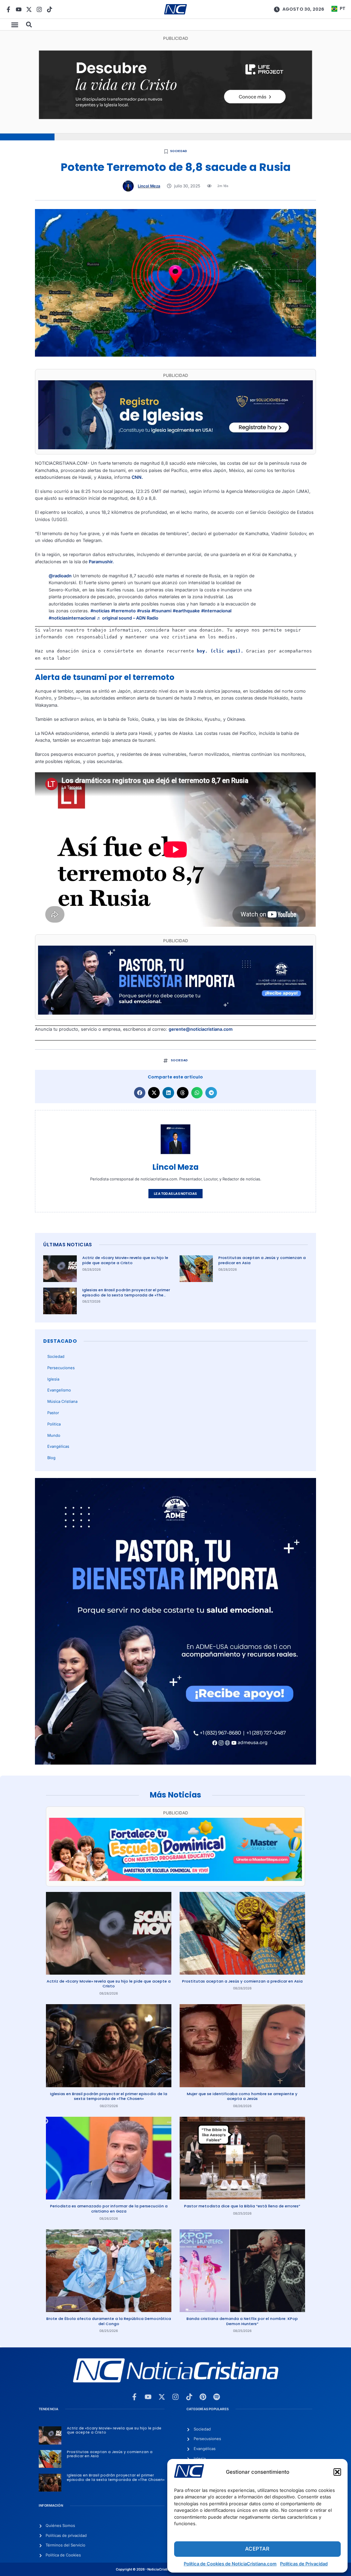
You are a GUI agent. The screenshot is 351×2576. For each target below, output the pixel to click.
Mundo (54, 1435)
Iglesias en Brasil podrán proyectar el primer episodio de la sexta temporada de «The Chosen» (126, 1295)
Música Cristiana (62, 1401)
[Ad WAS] (175, 448)
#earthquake (186, 611)
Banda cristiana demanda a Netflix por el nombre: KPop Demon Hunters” (242, 2321)
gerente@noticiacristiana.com (201, 1029)
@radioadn (60, 576)
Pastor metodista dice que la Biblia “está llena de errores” (242, 2206)
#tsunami (161, 611)
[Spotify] (217, 2397)
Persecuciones (61, 1368)
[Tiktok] (50, 9)
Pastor (53, 1413)
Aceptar (257, 2549)
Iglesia (53, 1379)
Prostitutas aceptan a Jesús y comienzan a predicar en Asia (262, 1260)
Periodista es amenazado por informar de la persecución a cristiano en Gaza (109, 2209)
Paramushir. (101, 562)
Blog (51, 1458)
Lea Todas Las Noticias (175, 1194)
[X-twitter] (29, 9)
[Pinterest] (203, 2397)
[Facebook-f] (8, 9)
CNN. (137, 477)
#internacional (216, 611)
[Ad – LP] (176, 118)
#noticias (100, 611)
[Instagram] (39, 9)
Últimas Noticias (68, 1245)
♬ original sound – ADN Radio (128, 618)
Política (54, 1424)
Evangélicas (58, 1446)
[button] (337, 2472)
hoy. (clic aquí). (220, 651)
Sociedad (179, 151)
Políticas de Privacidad (304, 2564)
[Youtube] (19, 9)
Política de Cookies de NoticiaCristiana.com (230, 2564)
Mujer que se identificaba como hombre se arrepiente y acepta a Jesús (242, 2096)
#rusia (144, 611)
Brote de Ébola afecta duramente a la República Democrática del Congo (109, 2321)
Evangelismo (59, 1390)
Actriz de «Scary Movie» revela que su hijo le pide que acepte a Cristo (125, 1260)
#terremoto (123, 611)
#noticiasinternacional (72, 618)
